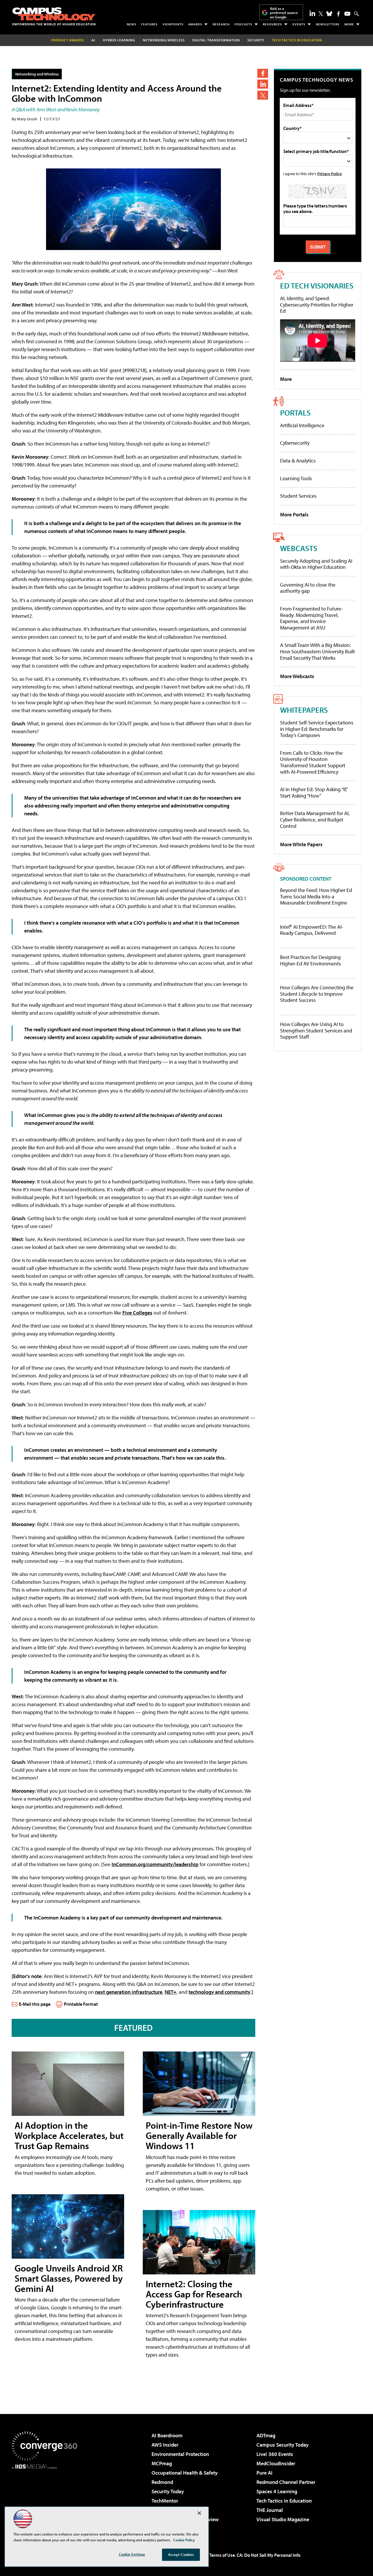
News (132, 24)
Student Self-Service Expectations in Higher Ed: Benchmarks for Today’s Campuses (317, 729)
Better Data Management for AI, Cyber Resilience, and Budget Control (315, 819)
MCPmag (162, 2463)
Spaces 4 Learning (277, 2491)
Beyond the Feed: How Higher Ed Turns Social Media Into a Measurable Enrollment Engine (316, 897)
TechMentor (165, 2501)
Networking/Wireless (164, 40)
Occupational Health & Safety (185, 2473)
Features (149, 24)
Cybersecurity (295, 443)
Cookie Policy (184, 2540)
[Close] (199, 2513)
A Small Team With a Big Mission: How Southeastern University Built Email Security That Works (317, 651)
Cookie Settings (132, 2554)
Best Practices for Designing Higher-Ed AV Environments (310, 960)
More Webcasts (297, 676)
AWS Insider (165, 2445)
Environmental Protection (180, 2454)
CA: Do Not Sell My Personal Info (269, 2555)
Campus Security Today (283, 2445)
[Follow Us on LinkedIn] (312, 13)
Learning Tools (296, 478)
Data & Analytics (298, 461)
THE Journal (270, 2510)
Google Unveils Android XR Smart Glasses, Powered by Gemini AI (69, 2278)
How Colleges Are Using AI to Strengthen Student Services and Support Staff (316, 1031)
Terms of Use (222, 2555)
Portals (295, 412)
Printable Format (81, 2004)
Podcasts (243, 24)
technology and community (219, 1992)
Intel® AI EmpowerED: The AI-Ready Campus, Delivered (312, 930)
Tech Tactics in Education (284, 2501)
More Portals (294, 514)
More (349, 24)
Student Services (298, 496)
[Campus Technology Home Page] (54, 16)
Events (299, 24)
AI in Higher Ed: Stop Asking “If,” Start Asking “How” (314, 792)
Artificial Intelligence (302, 425)
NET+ (171, 1992)
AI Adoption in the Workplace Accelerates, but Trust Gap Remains (69, 2135)
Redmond (162, 2482)
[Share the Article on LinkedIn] (263, 84)
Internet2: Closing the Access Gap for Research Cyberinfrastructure (194, 2294)
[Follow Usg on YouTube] (347, 14)
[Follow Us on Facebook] (338, 14)
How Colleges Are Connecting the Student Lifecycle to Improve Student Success (317, 994)
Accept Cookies (181, 2554)
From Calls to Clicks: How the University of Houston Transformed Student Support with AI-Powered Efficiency (313, 762)
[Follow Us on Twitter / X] (321, 14)
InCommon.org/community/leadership (155, 1864)
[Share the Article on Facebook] (263, 73)
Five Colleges (137, 1313)
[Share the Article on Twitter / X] (263, 95)
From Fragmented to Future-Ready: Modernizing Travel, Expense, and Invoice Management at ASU (312, 618)
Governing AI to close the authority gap (308, 588)
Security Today (168, 2491)
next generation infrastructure (129, 1992)
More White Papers (301, 844)
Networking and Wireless (37, 74)
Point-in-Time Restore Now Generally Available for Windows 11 (199, 2135)
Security (256, 40)
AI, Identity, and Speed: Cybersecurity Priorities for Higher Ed (317, 305)
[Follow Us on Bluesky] (329, 14)
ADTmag (266, 2435)
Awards (195, 24)
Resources (272, 24)
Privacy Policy (330, 174)
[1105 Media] (47, 2499)
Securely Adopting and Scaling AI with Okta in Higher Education (316, 564)
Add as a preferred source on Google (284, 13)
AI (93, 40)
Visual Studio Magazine (283, 2519)
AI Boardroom (167, 2435)
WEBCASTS (299, 548)
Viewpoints (173, 24)
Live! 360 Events (275, 2454)
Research (221, 24)
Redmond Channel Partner (286, 2482)
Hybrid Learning (119, 40)
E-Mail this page (35, 2004)
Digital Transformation (216, 40)
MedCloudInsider (276, 2463)
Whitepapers (304, 710)
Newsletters (328, 24)
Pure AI (264, 2473)
